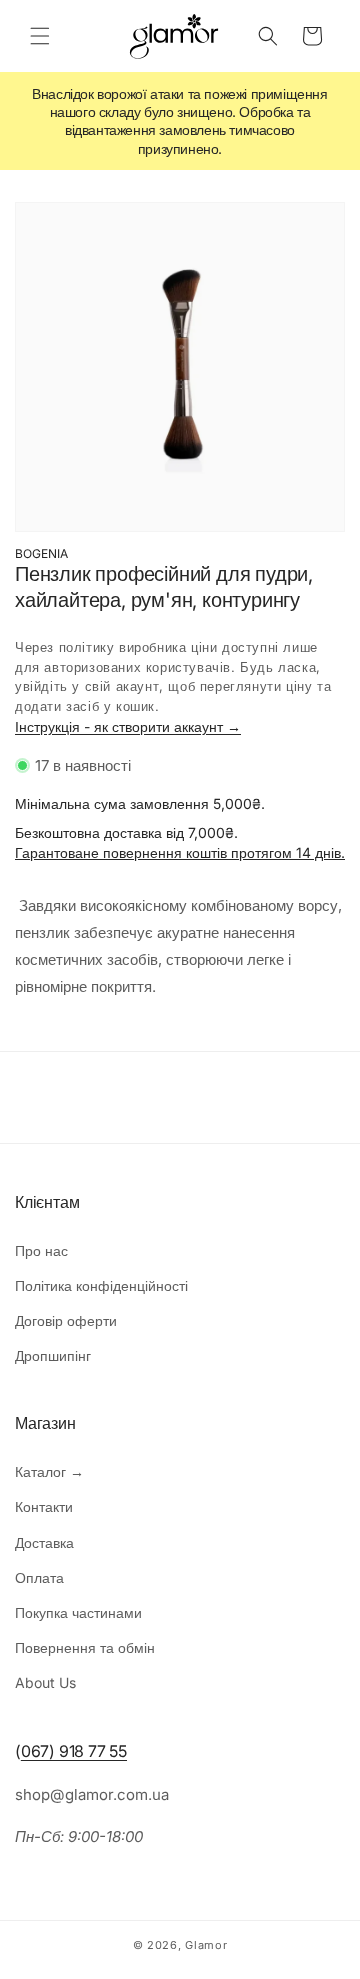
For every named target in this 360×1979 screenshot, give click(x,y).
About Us (45, 1682)
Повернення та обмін (85, 1647)
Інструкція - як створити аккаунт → (128, 726)
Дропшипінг (53, 1355)
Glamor (206, 1945)
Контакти (44, 1506)
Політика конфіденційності (101, 1285)
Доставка (44, 1542)
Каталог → (49, 1471)
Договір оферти (66, 1320)
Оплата (39, 1577)
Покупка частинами (78, 1612)
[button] (40, 36)
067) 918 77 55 (74, 1751)
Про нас (41, 1250)
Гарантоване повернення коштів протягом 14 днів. (180, 852)
